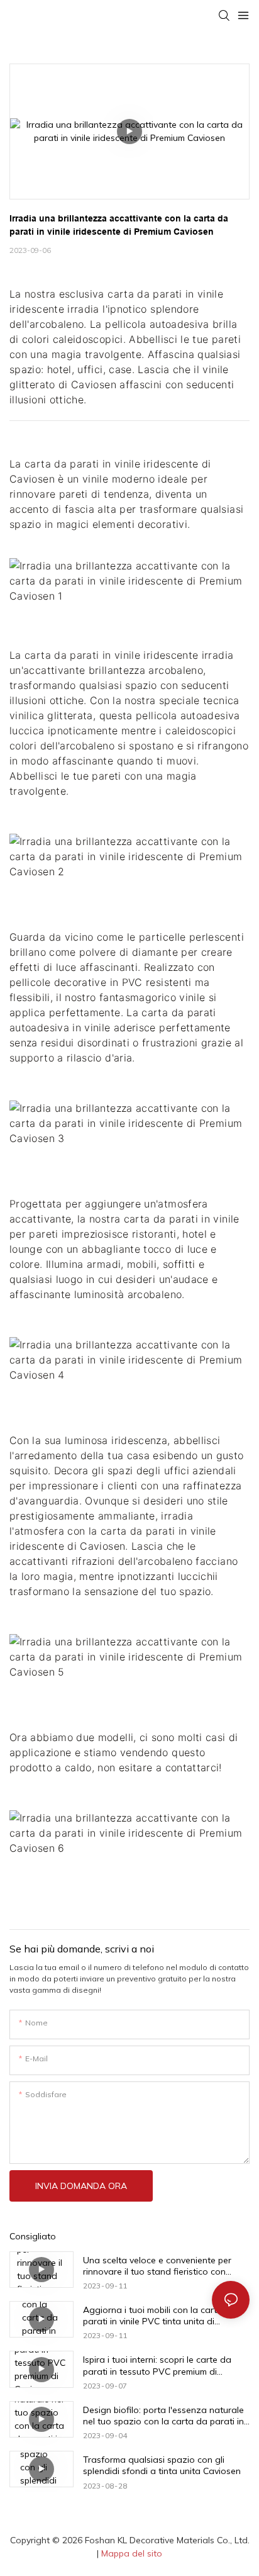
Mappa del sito (132, 2553)
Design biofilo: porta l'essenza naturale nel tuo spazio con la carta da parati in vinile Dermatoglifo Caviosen (163, 2416)
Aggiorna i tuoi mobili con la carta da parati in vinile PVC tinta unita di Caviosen (160, 2316)
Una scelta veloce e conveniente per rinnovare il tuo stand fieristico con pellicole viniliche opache (157, 2266)
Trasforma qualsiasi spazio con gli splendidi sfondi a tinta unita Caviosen (162, 2465)
